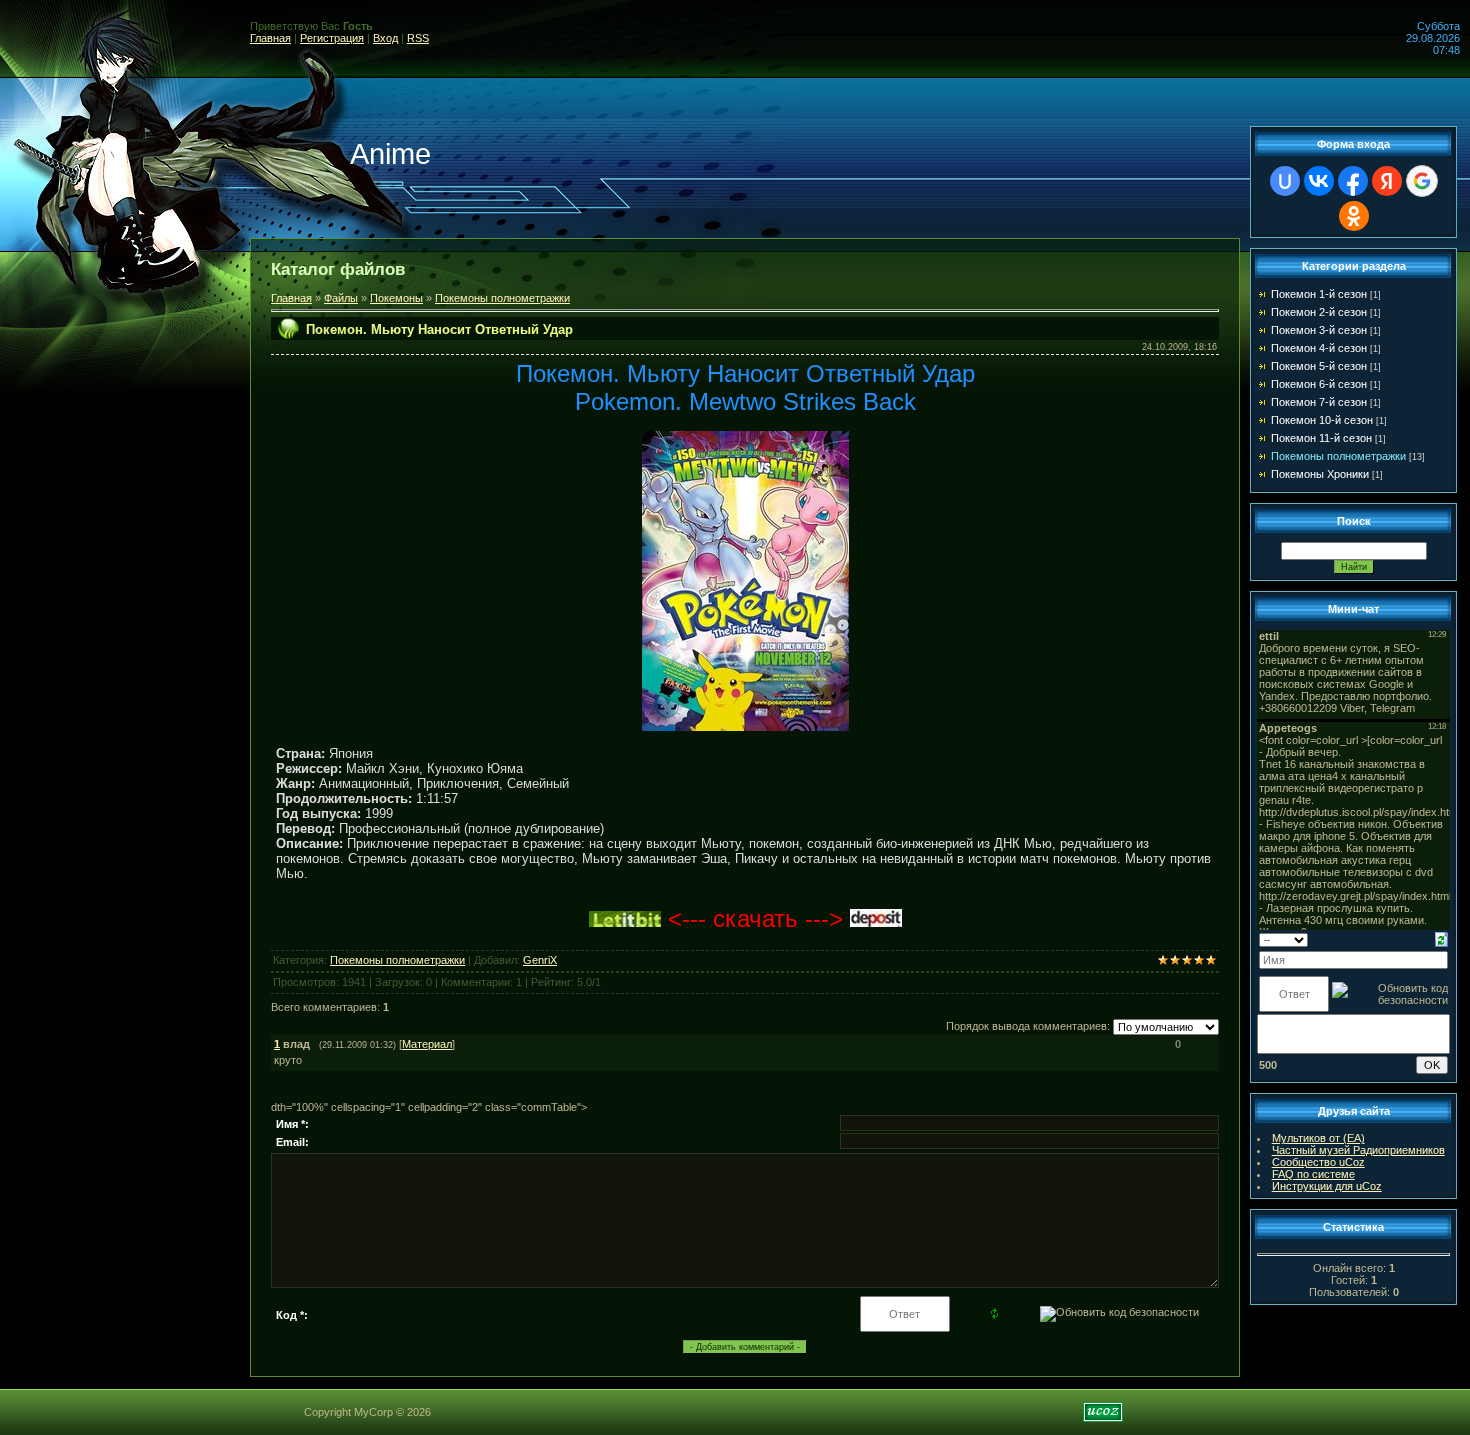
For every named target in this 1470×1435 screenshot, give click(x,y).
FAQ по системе (1313, 1174)
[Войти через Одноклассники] (1354, 216)
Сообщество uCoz (1318, 1162)
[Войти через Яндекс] (1387, 181)
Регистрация (332, 38)
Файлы (341, 298)
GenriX (540, 960)
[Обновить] (1441, 938)
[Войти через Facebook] (1353, 181)
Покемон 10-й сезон (1322, 420)
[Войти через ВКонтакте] (1319, 181)
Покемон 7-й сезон (1319, 402)
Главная (270, 38)
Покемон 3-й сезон (1319, 330)
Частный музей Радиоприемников (1358, 1150)
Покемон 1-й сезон (1319, 294)
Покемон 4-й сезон (1319, 348)
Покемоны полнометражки (502, 298)
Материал (427, 1044)
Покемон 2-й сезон (1319, 312)
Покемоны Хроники (1320, 474)
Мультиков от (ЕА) (1318, 1138)
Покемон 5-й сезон (1319, 366)
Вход (385, 38)
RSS (418, 38)
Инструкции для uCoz (1327, 1186)
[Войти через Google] (1422, 181)
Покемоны (396, 298)
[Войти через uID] (1285, 181)
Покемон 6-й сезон (1319, 384)
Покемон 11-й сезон (1321, 438)
